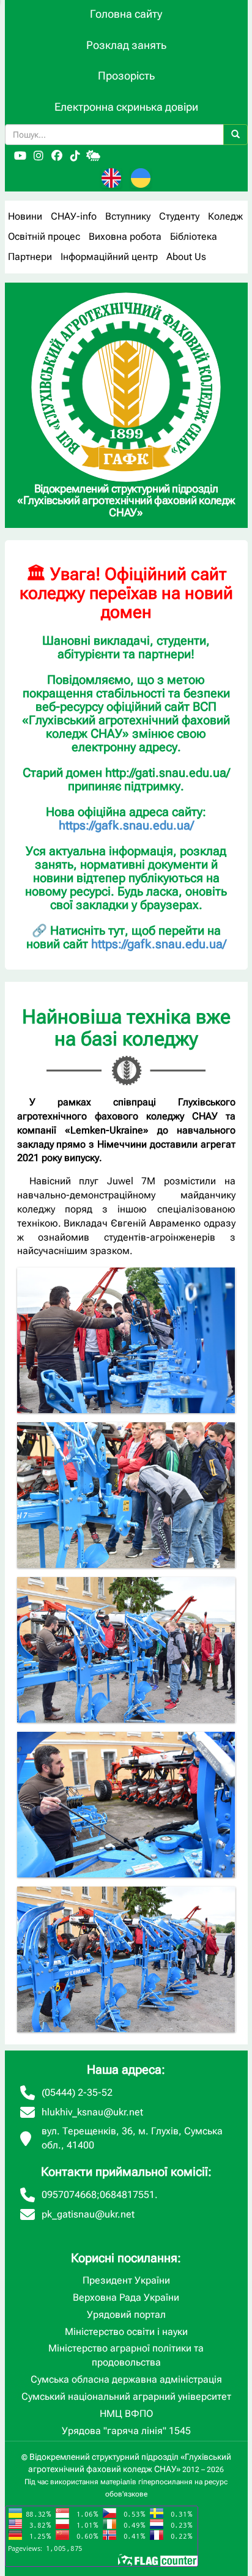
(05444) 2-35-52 (77, 2092)
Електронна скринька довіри (126, 107)
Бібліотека (194, 236)
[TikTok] (75, 156)
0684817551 (127, 2195)
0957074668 (69, 2195)
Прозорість (126, 76)
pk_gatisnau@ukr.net (88, 2214)
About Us (186, 257)
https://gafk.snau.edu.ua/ (126, 825)
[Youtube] (20, 156)
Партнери (30, 257)
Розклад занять (126, 45)
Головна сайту (126, 14)
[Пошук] (235, 135)
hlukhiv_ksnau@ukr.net (92, 2112)
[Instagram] (39, 156)
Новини (25, 216)
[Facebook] (57, 156)
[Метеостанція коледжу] (94, 156)
